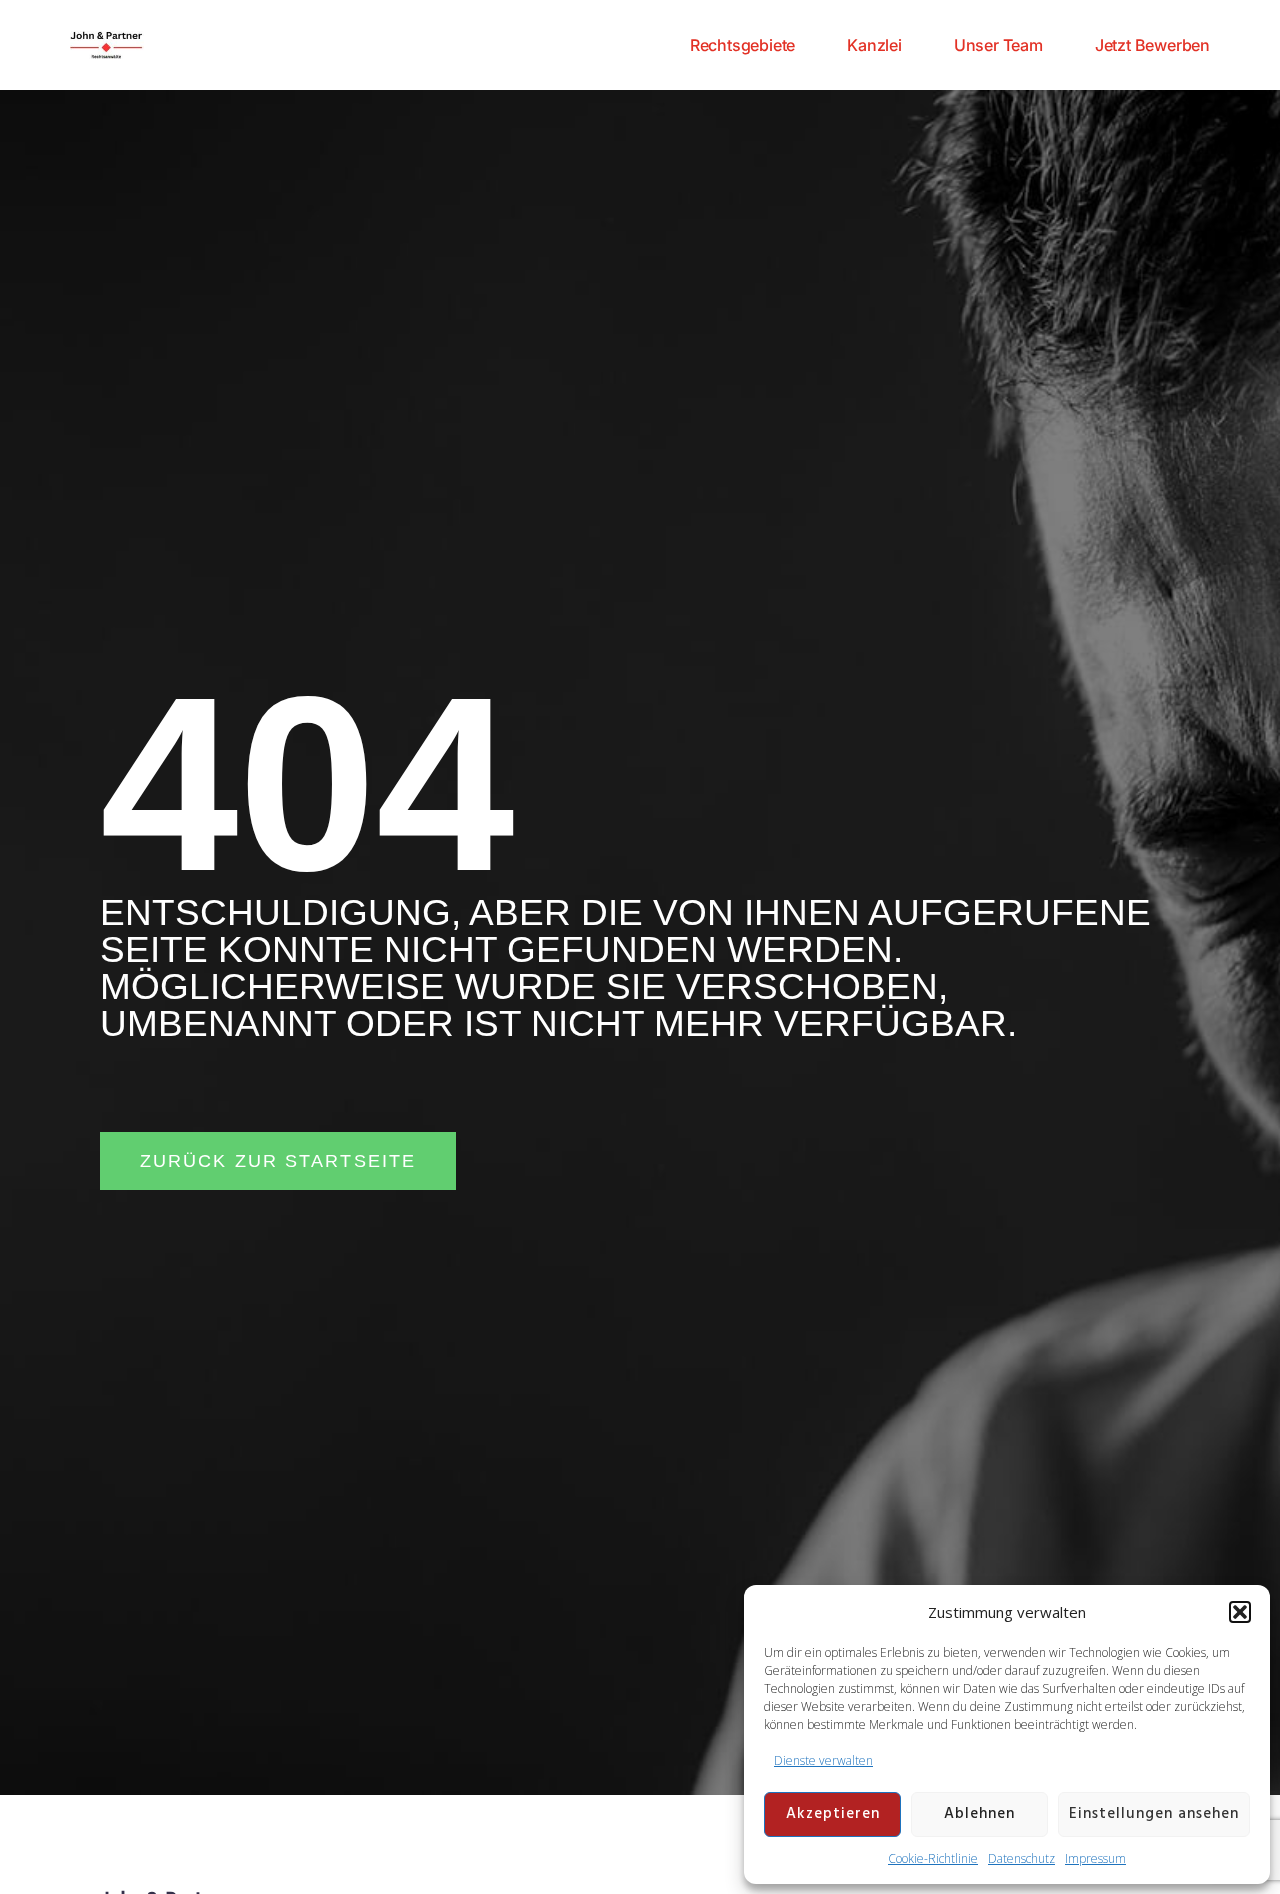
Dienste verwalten (823, 1760)
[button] (1240, 1612)
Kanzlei (874, 45)
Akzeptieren (833, 1814)
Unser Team (998, 45)
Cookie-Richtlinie (933, 1858)
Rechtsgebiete (742, 45)
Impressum (1095, 1858)
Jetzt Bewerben (1152, 45)
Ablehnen (979, 1814)
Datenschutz (1021, 1858)
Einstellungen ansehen (1154, 1814)
